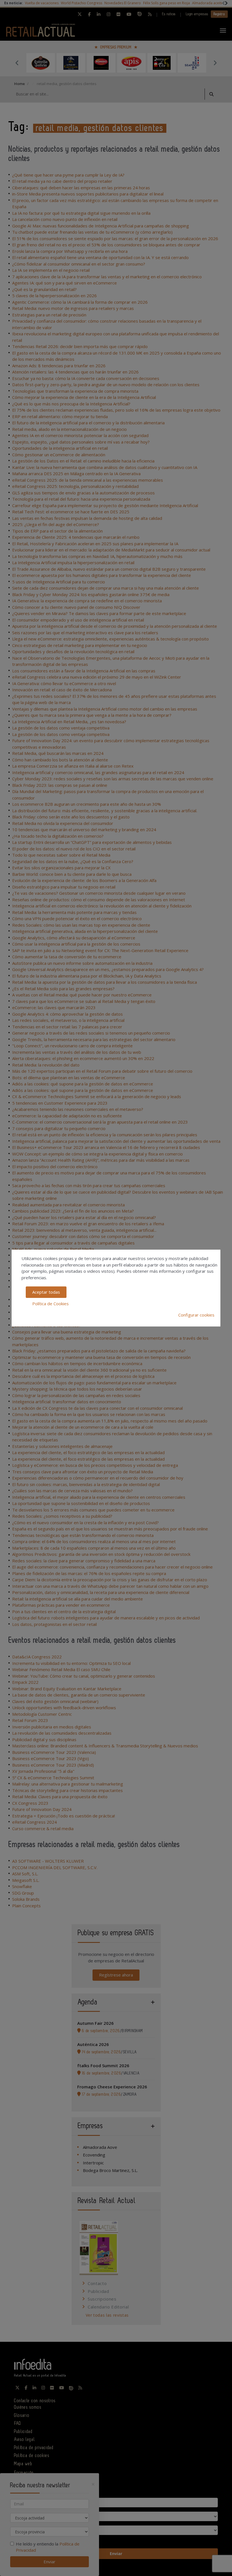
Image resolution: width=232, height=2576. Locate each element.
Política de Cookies (51, 1304)
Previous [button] (17, 63)
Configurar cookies (196, 1315)
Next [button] (215, 63)
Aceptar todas (46, 1292)
